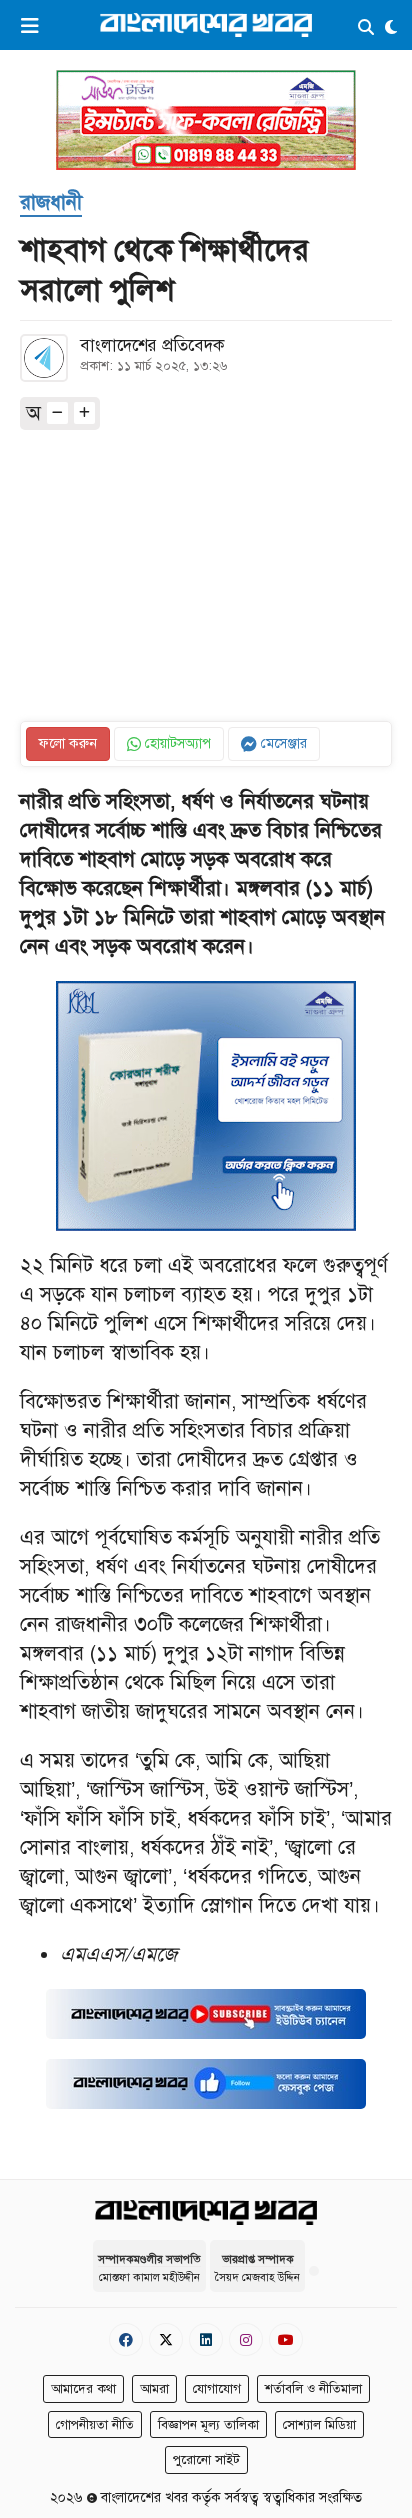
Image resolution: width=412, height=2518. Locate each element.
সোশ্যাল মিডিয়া (319, 2425)
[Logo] (206, 24)
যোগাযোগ (217, 2389)
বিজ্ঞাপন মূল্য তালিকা (208, 2425)
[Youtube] (286, 2339)
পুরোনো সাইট (206, 2460)
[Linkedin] (206, 2339)
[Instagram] (246, 2339)
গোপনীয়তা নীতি (95, 2425)
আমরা (154, 2389)
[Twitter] (166, 2339)
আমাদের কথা (83, 2389)
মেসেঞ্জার (282, 743)
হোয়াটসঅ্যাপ (176, 743)
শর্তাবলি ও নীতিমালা (313, 2389)
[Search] (366, 28)
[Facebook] (126, 2339)
